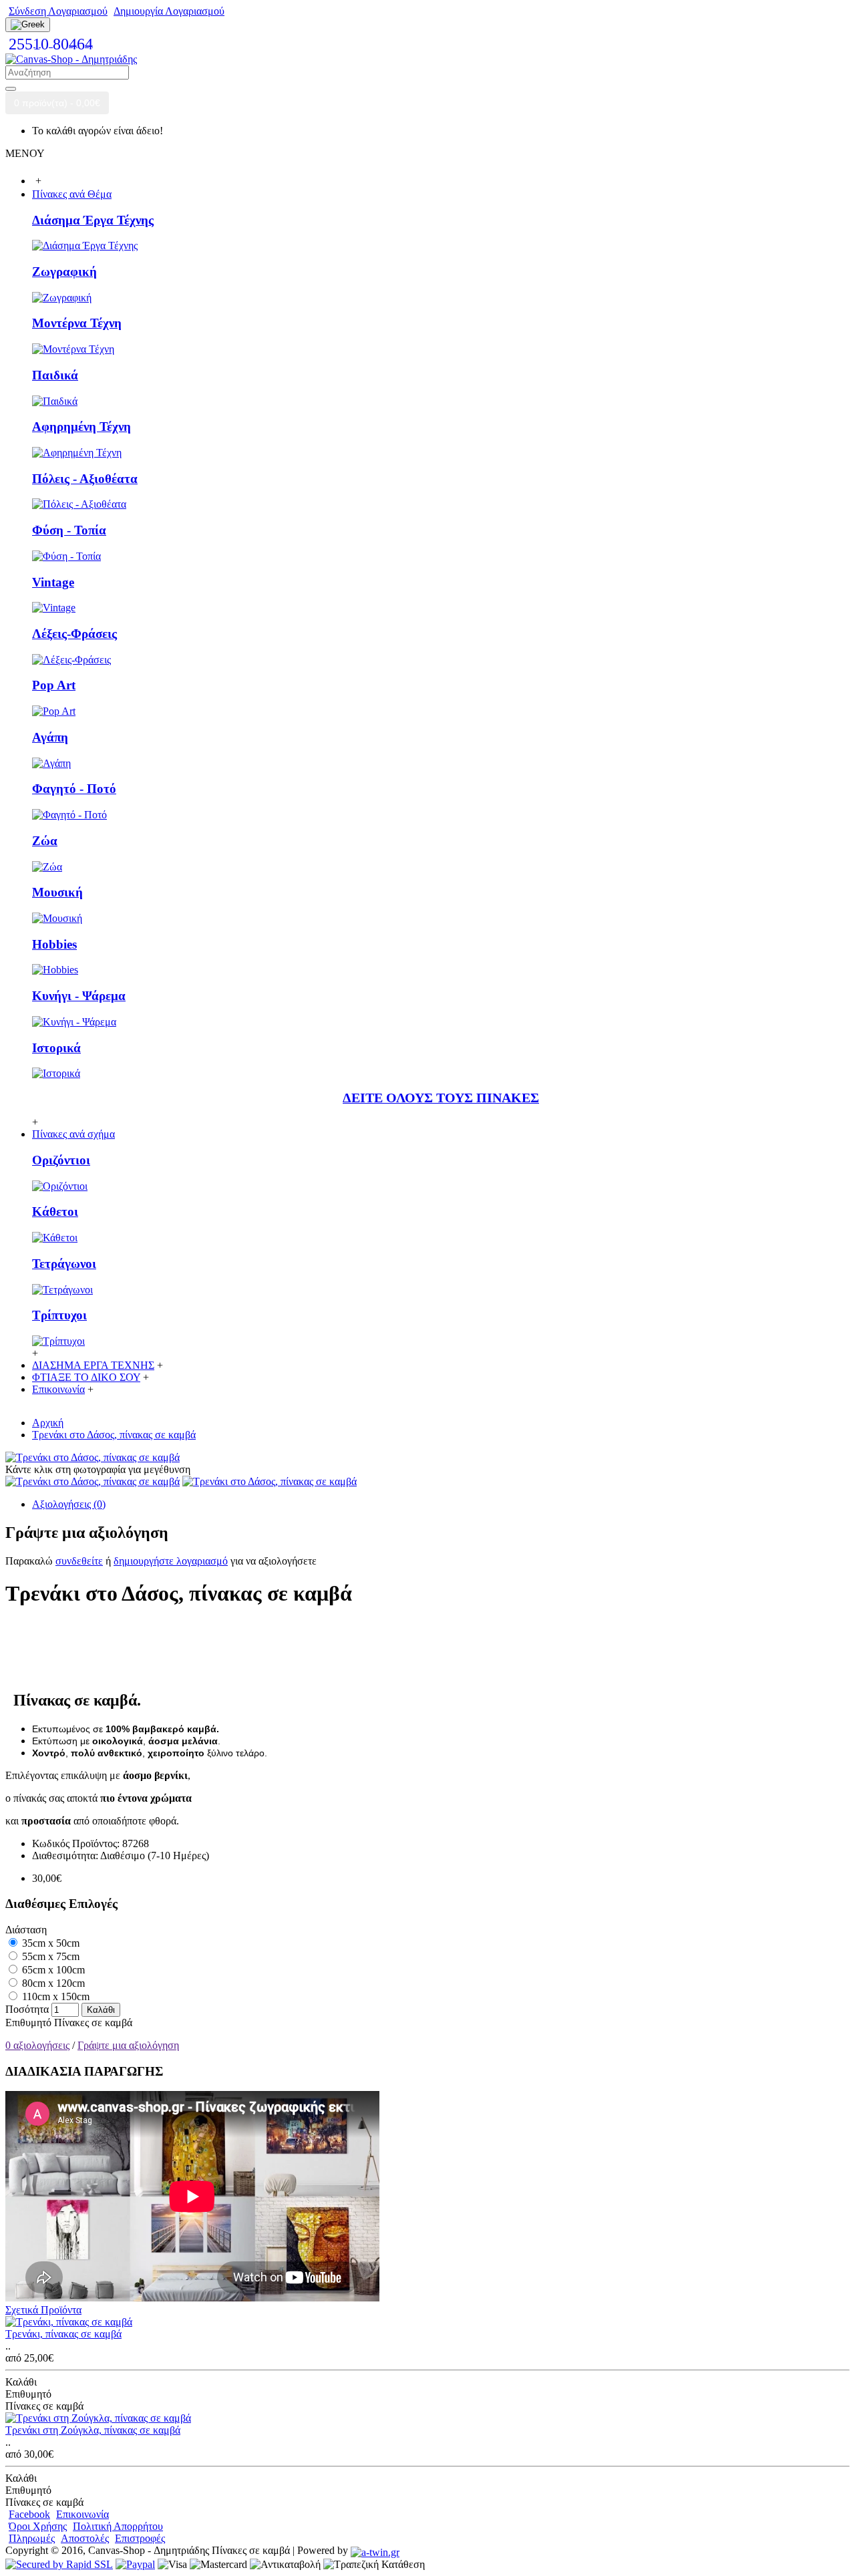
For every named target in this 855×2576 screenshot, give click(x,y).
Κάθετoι (55, 1212)
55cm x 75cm (49, 1956)
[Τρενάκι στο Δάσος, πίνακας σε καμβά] (93, 1457)
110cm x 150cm (54, 1996)
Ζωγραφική (64, 272)
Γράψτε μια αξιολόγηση (128, 2045)
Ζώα (45, 841)
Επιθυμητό (28, 2023)
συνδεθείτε (79, 1561)
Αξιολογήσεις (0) (69, 1504)
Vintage (53, 582)
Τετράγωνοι (64, 1264)
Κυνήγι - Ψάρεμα (79, 996)
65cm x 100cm (52, 1970)
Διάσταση (26, 1930)
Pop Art (54, 685)
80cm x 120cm (52, 1983)
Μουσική (57, 892)
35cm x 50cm (49, 1943)
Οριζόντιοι (61, 1160)
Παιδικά (55, 375)
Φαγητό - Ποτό (74, 789)
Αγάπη (50, 737)
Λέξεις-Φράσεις (74, 634)
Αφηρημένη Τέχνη (81, 427)
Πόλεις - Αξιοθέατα (85, 479)
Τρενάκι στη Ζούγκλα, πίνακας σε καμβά (93, 2430)
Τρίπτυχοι (59, 1315)
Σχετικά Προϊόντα (43, 2310)
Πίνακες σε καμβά (93, 2023)
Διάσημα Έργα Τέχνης (93, 220)
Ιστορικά (56, 1048)
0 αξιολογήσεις (37, 2045)
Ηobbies (54, 944)
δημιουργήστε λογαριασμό (171, 1561)
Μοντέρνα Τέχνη (77, 323)
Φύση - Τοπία (69, 530)
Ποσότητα (27, 2009)
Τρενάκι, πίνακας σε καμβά (63, 2334)
